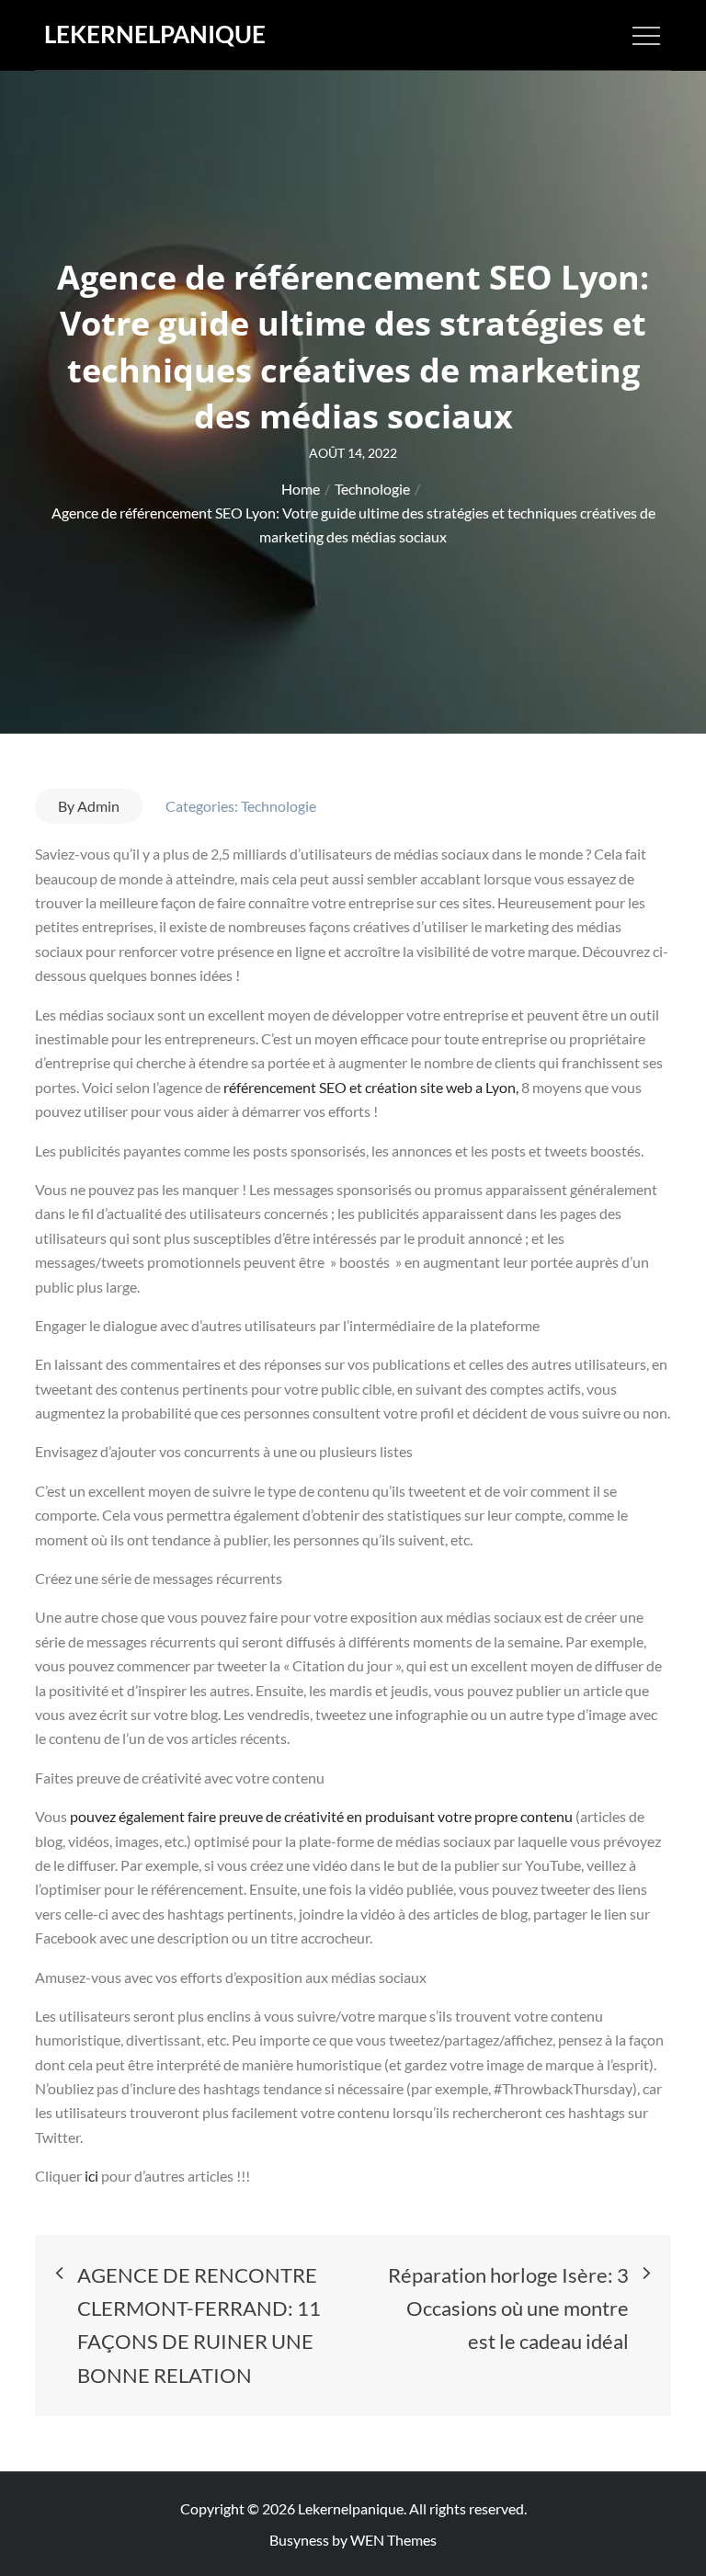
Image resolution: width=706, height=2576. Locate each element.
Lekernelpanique (155, 34)
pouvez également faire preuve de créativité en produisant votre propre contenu (323, 1816)
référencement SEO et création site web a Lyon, (371, 1087)
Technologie (279, 806)
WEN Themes (393, 2540)
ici (93, 2176)
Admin (98, 806)
